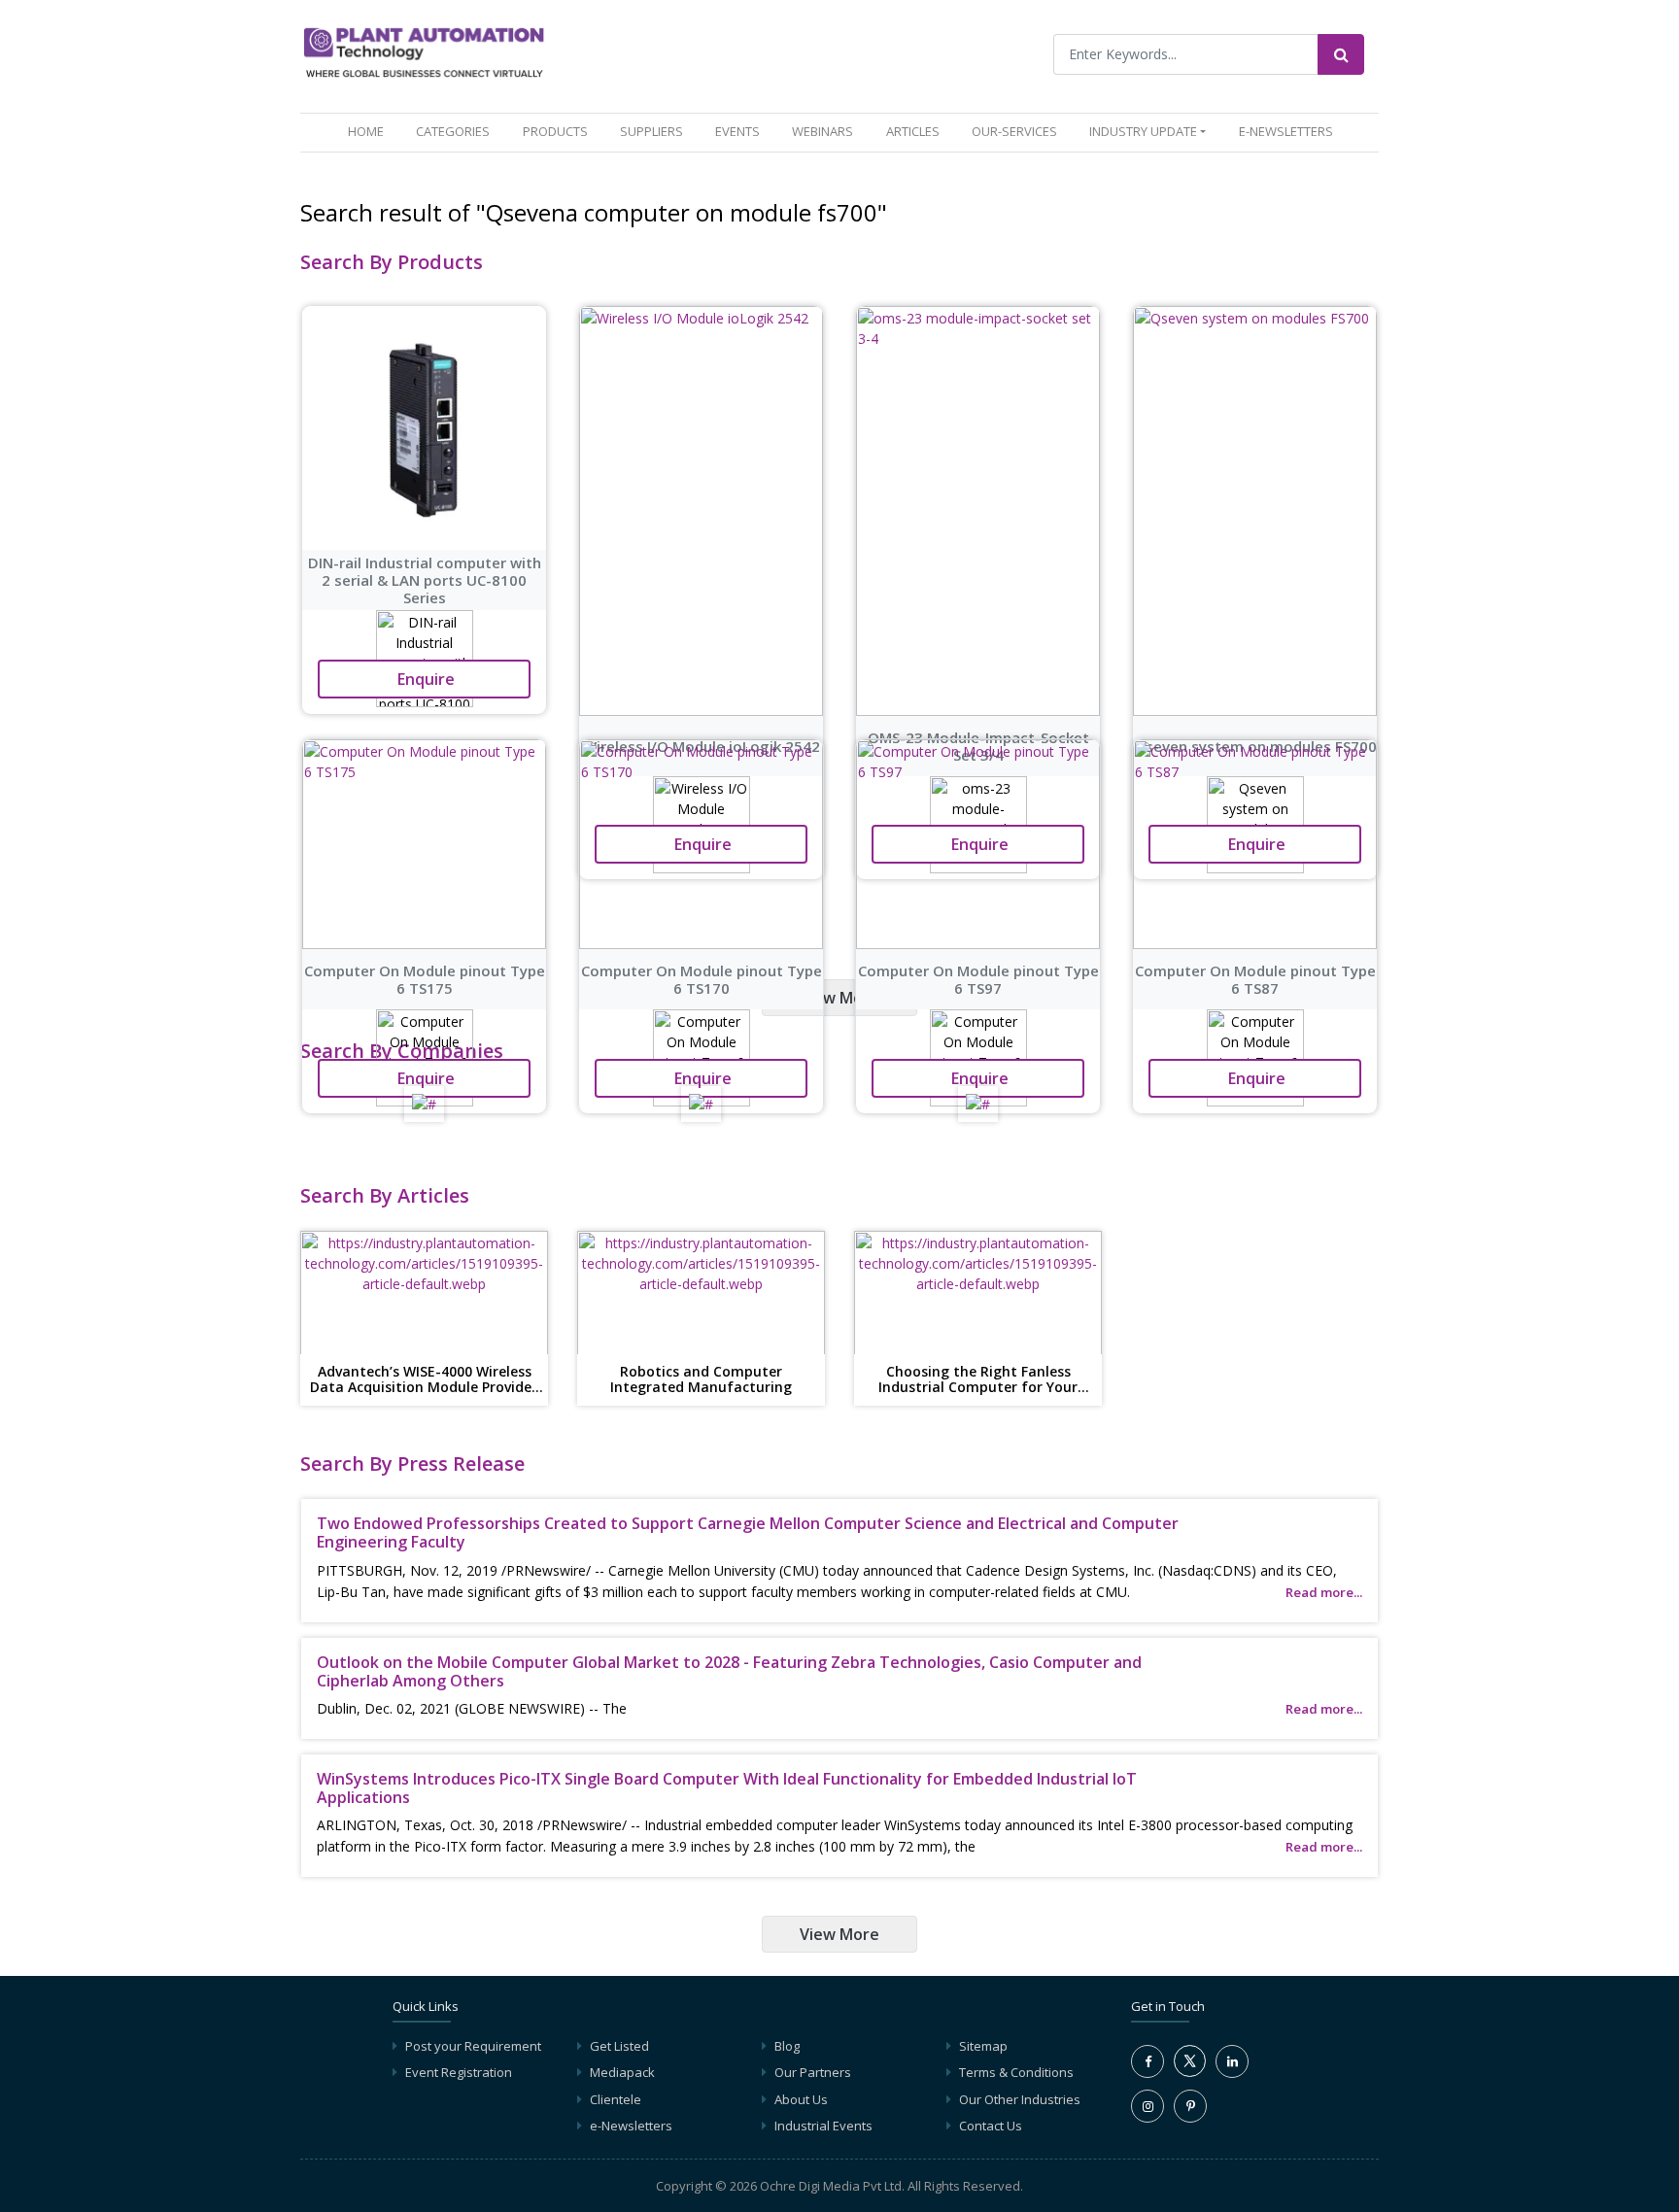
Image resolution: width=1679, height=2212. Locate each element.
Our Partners (813, 2072)
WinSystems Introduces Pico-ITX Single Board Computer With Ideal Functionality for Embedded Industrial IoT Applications (727, 1788)
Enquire (424, 679)
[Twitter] (1190, 2072)
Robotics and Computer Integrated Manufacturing (701, 1380)
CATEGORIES (453, 131)
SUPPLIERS (651, 131)
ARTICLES (913, 131)
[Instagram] (1148, 2106)
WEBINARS (822, 131)
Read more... (1324, 1592)
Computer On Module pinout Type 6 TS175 (425, 979)
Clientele (616, 2099)
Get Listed (619, 2046)
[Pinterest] (1190, 2106)
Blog (787, 2046)
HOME (370, 131)
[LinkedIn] (1232, 2061)
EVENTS (737, 131)
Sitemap (983, 2046)
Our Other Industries (1020, 2099)
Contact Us (991, 2126)
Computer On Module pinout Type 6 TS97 (978, 979)
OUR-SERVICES (1014, 131)
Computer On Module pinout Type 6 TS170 (702, 979)
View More (839, 998)
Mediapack (622, 2072)
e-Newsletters (1286, 131)
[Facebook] (1148, 2061)
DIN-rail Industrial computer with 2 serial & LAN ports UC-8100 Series (425, 580)
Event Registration (459, 2072)
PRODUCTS (555, 131)
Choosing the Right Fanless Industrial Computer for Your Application (978, 1380)
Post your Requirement (473, 2046)
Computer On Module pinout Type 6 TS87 (1255, 979)
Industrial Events (823, 2126)
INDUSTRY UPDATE (1143, 131)
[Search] (1341, 54)
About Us (801, 2099)
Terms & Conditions (1016, 2072)
